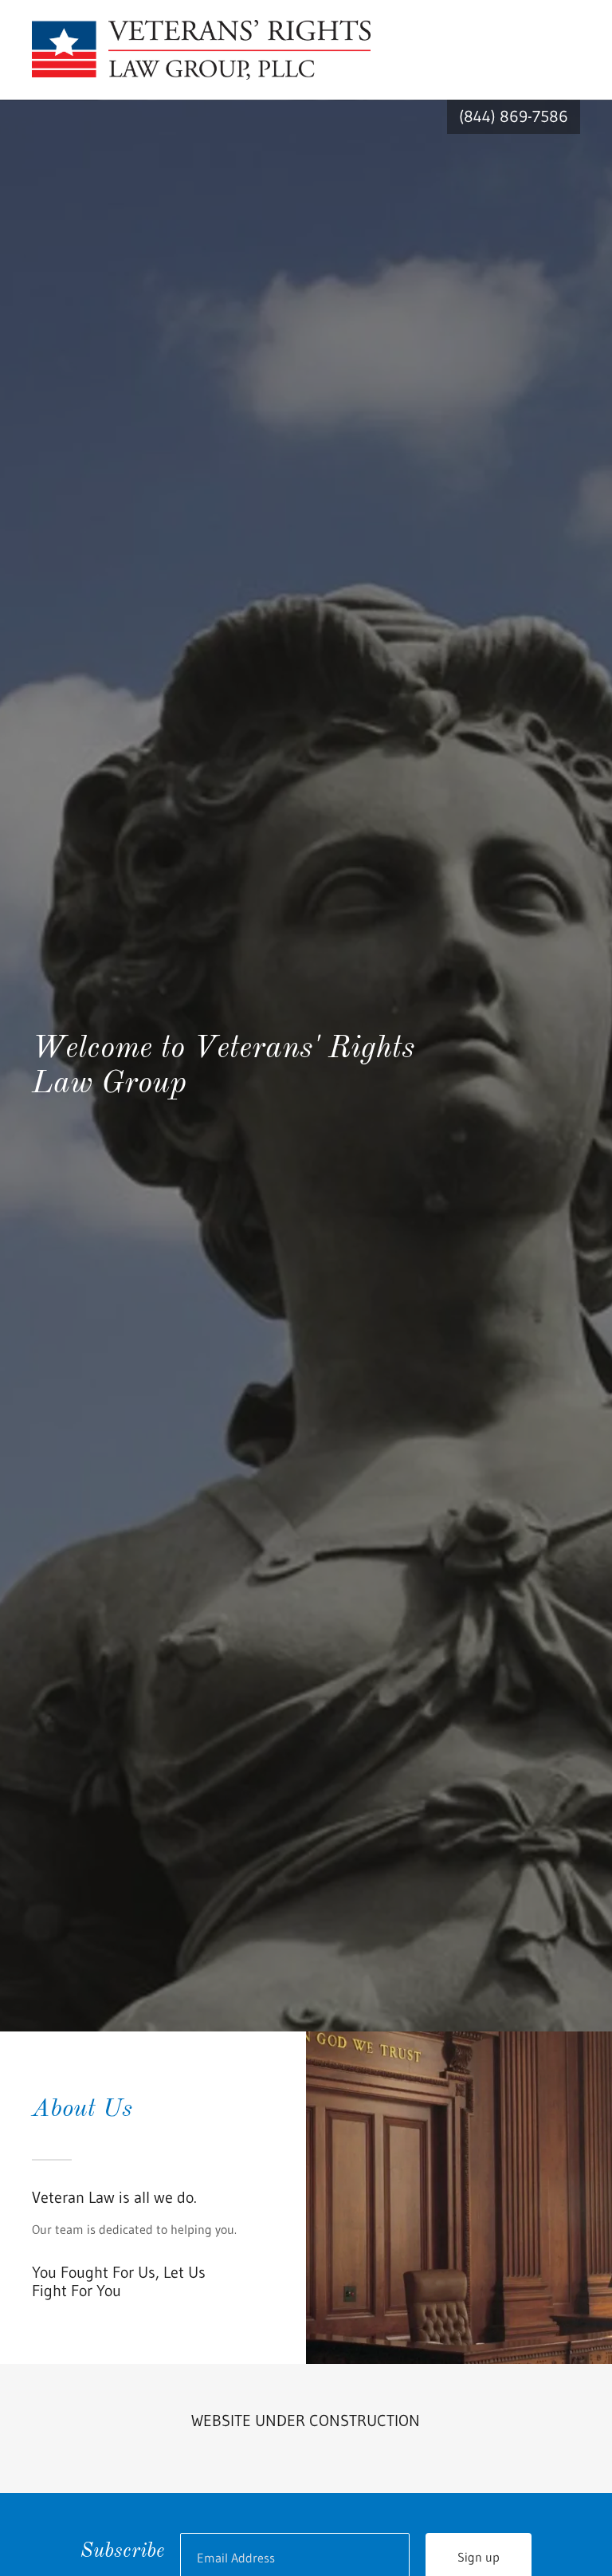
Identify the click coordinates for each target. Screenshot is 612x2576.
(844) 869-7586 (514, 116)
